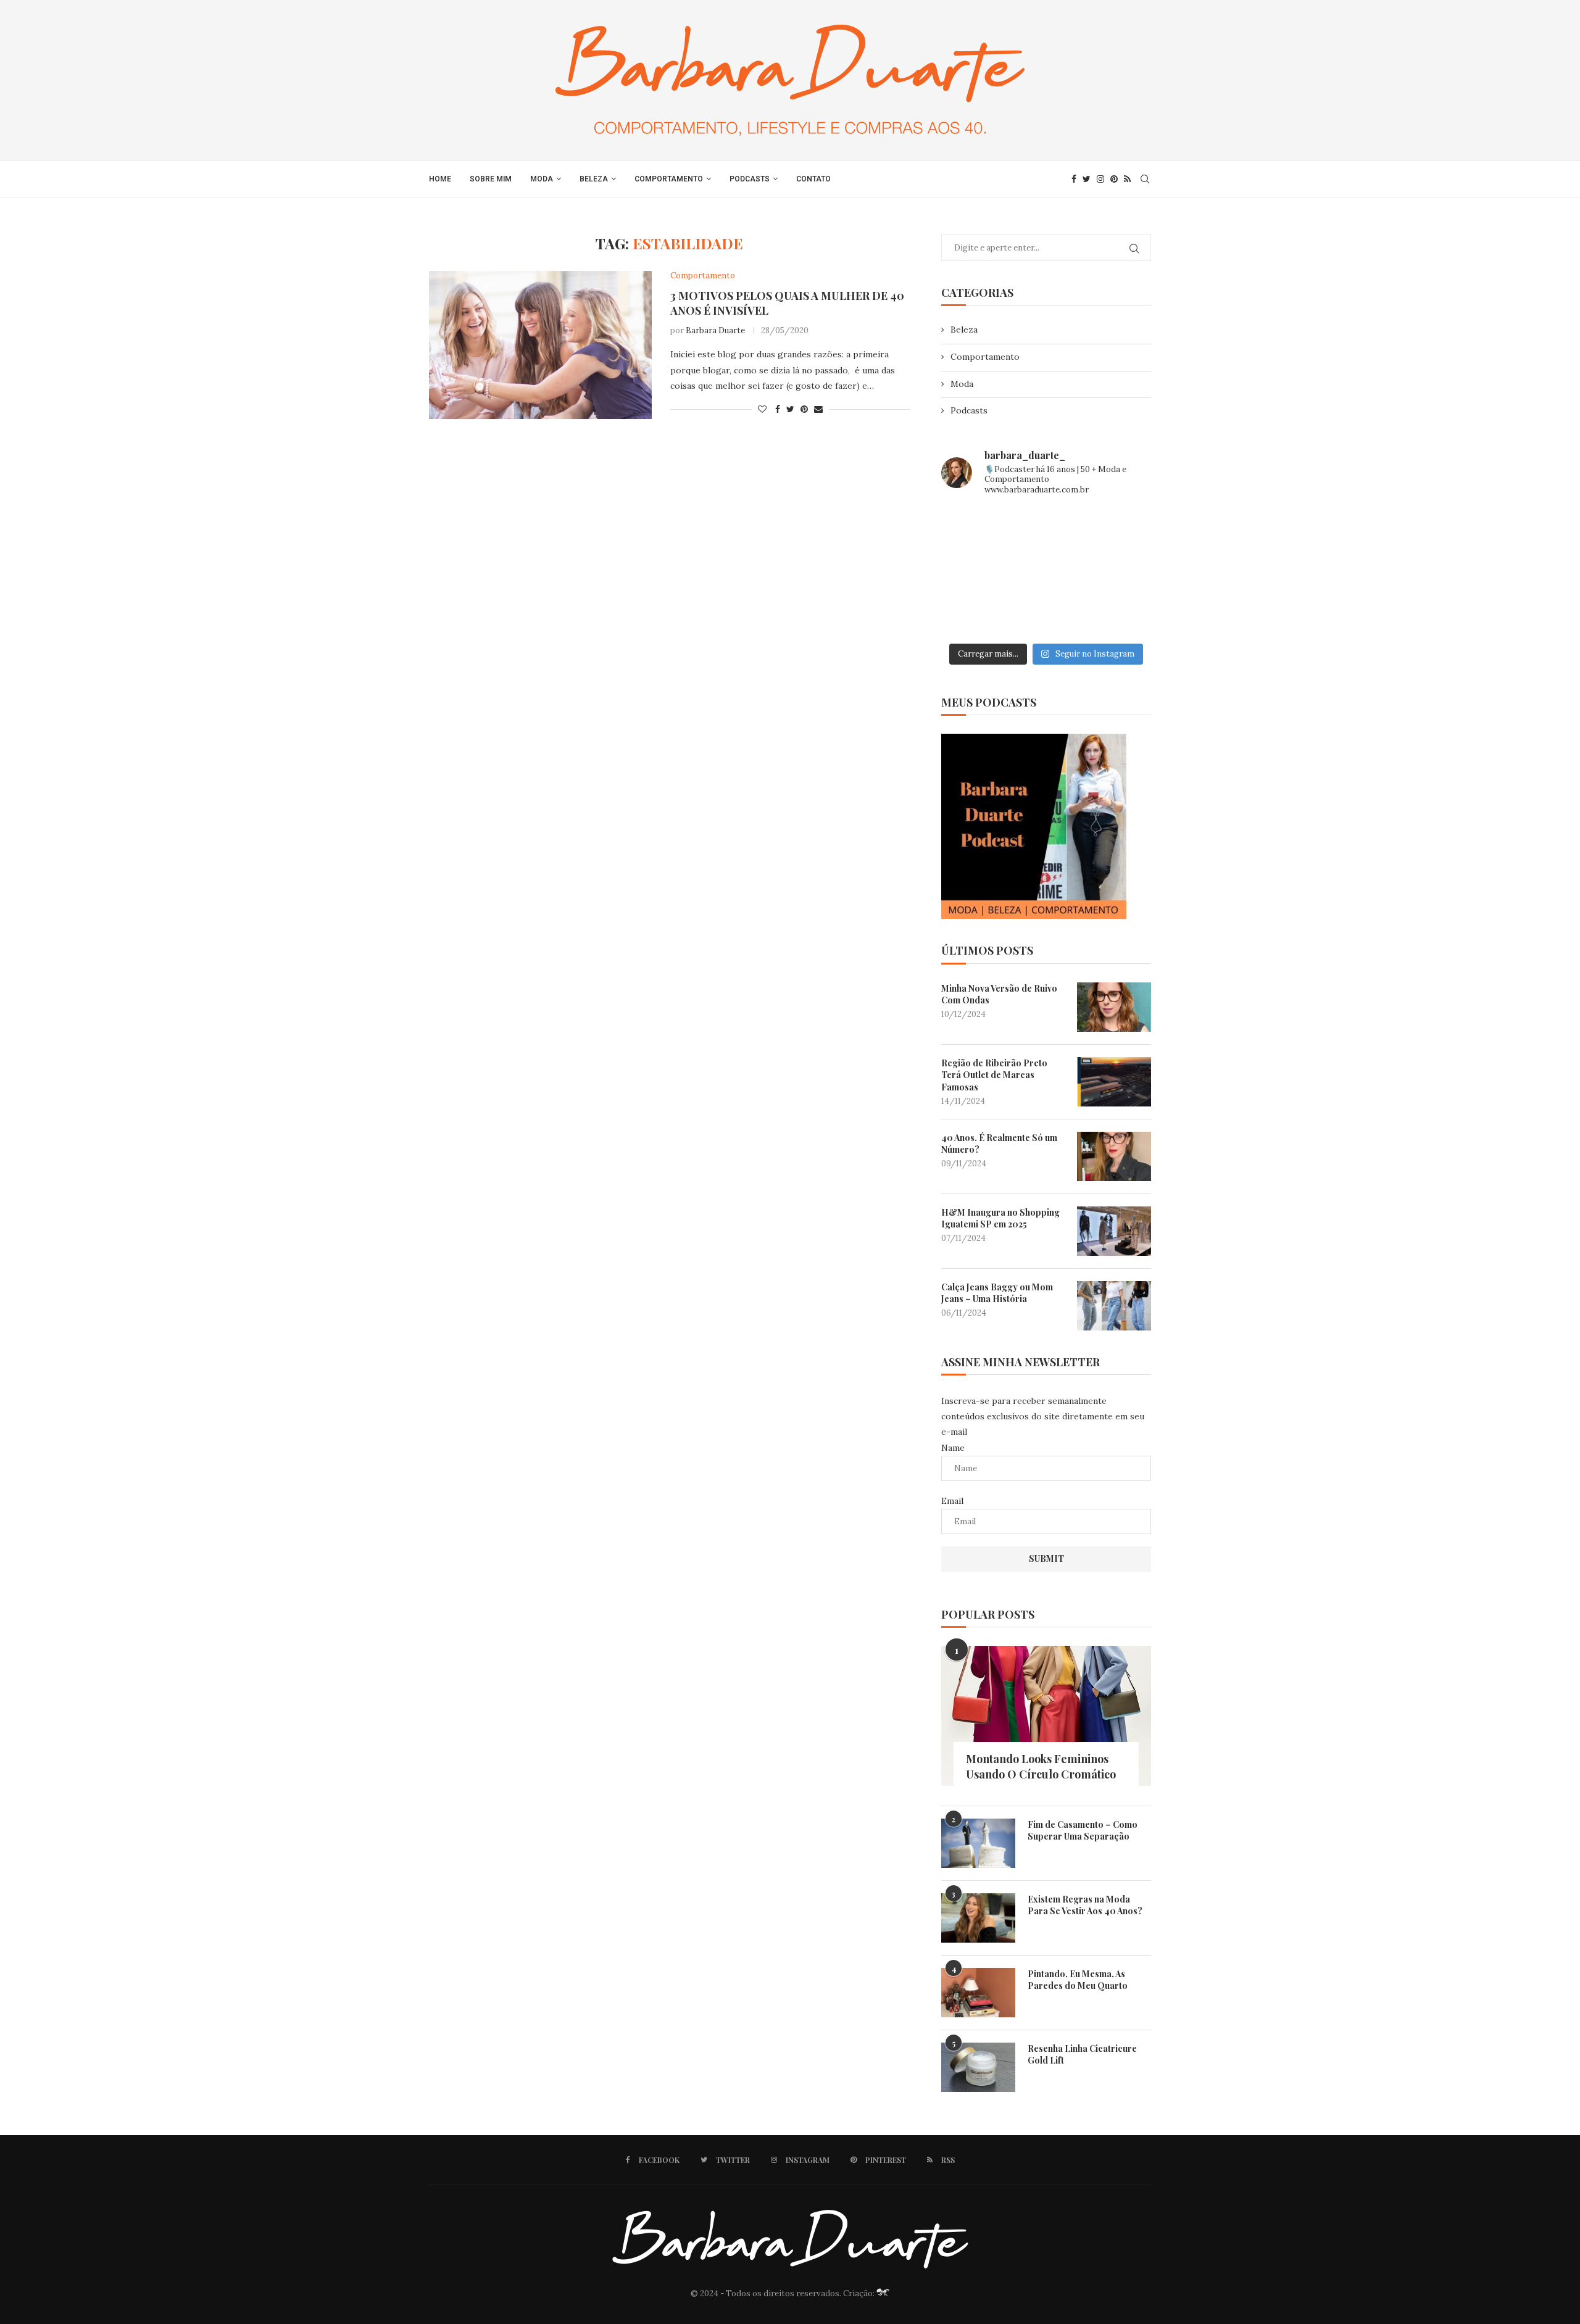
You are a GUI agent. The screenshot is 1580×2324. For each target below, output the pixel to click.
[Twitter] (1087, 179)
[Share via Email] (818, 409)
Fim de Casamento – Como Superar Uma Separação (1083, 1831)
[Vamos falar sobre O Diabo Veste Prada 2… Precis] (974, 572)
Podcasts (750, 179)
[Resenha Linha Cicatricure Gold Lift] (978, 2067)
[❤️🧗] (1118, 529)
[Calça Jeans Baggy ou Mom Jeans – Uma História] (1114, 1306)
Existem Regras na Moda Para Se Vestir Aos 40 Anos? (1085, 1905)
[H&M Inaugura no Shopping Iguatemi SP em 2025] (1114, 1231)
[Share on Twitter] (790, 409)
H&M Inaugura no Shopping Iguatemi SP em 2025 (1000, 1218)
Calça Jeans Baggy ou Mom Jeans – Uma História (997, 1293)
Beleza (594, 179)
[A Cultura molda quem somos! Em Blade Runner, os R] (974, 615)
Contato (813, 179)
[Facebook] (1074, 179)
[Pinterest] (1114, 179)
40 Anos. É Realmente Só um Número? (999, 1144)
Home (440, 179)
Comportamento (669, 179)
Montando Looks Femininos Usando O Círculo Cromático (1041, 1766)
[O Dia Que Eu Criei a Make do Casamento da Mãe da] (1046, 615)
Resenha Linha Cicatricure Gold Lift (1082, 2055)
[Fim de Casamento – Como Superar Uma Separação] (978, 1843)
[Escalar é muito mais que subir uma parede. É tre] (1118, 615)
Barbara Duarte (715, 330)
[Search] (1145, 179)
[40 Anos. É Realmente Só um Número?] (1114, 1156)
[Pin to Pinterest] (804, 409)
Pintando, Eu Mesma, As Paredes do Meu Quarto (1078, 1980)
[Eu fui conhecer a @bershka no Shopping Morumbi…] (1118, 572)
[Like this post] (762, 409)
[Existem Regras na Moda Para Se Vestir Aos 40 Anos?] (978, 1918)
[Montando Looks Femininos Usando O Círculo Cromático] (1046, 1716)
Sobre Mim (491, 179)
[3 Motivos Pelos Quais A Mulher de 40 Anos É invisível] (540, 345)
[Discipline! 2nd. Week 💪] (1046, 529)
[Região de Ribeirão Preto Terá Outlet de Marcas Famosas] (1114, 1082)
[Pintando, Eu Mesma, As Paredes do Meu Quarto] (978, 1993)
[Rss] (1127, 179)
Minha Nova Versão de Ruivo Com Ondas (999, 994)
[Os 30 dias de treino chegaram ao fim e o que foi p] (974, 529)
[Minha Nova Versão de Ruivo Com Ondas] (1114, 1007)
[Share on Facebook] (778, 409)
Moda (542, 179)
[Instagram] (1100, 179)
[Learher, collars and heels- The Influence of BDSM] (1046, 572)
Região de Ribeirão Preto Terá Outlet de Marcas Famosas (994, 1075)
